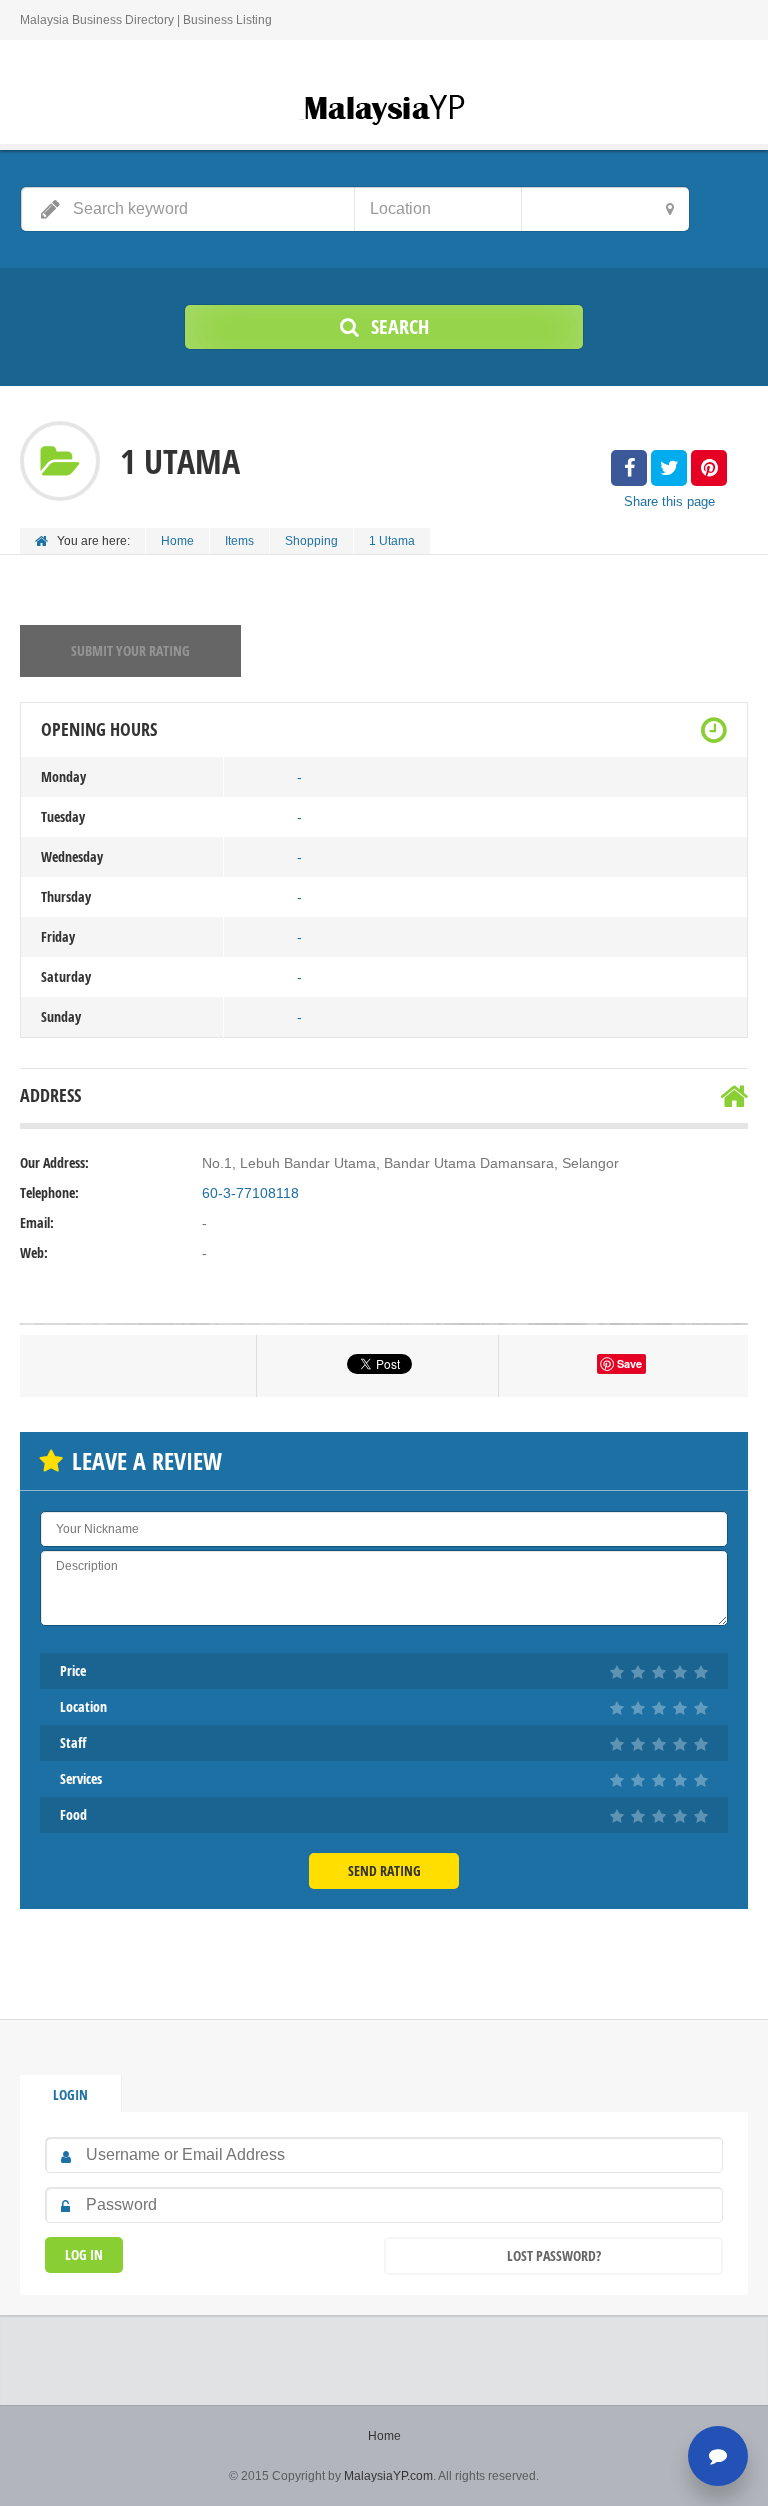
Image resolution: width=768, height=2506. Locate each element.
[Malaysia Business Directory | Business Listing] (384, 107)
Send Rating (384, 1870)
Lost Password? (554, 2255)
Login (70, 2094)
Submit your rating (130, 650)
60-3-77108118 (250, 1193)
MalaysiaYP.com (388, 2476)
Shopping (311, 541)
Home (177, 541)
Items (239, 541)
